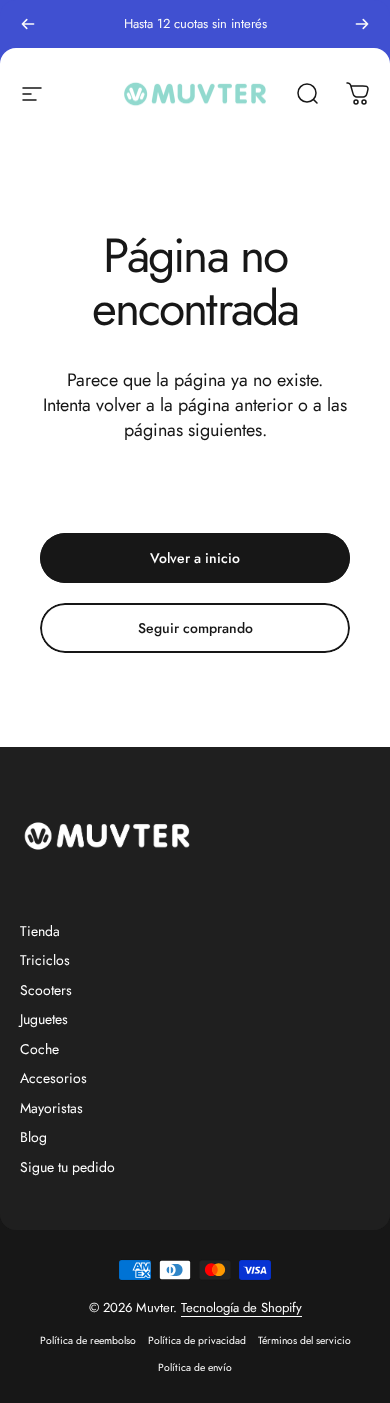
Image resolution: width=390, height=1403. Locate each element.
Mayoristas (51, 1109)
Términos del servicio (304, 1340)
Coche (39, 1050)
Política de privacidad (197, 1340)
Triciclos (45, 961)
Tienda (40, 932)
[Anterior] (28, 24)
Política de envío (195, 1367)
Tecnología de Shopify (241, 1307)
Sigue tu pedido (67, 1168)
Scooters (46, 991)
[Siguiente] (362, 24)
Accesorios (53, 1079)
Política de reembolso (88, 1340)
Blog (33, 1138)
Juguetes (44, 1020)
